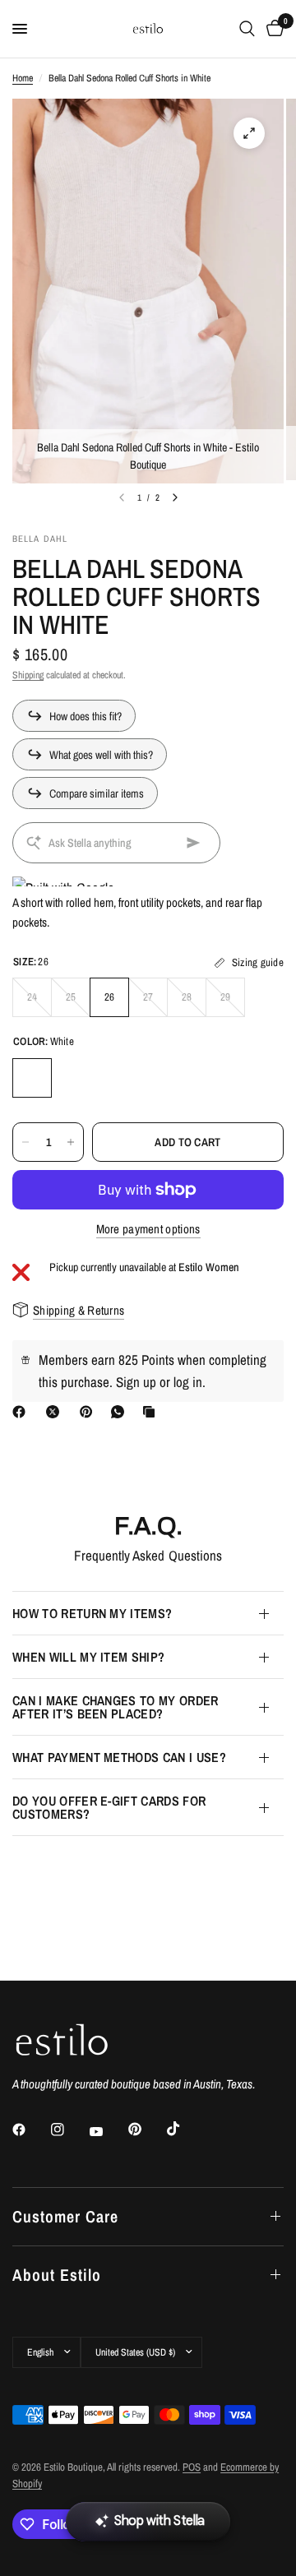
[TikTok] (185, 2129)
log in (188, 1382)
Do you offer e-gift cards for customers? (109, 1807)
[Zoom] (249, 133)
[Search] (247, 29)
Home (23, 78)
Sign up (136, 1382)
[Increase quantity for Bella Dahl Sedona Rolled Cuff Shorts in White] (71, 1142)
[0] (272, 29)
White (32, 1078)
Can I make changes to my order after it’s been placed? (116, 1707)
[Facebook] (22, 1412)
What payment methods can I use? (119, 1757)
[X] (56, 1412)
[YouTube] (108, 2132)
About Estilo (57, 2275)
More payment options (148, 1229)
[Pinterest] (90, 1412)
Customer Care (65, 2216)
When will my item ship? (88, 1657)
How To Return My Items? (92, 1613)
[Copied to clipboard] (152, 1412)
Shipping (28, 675)
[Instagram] (69, 2130)
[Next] (175, 497)
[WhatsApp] (121, 1412)
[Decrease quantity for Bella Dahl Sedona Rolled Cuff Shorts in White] (25, 1142)
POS (192, 2467)
